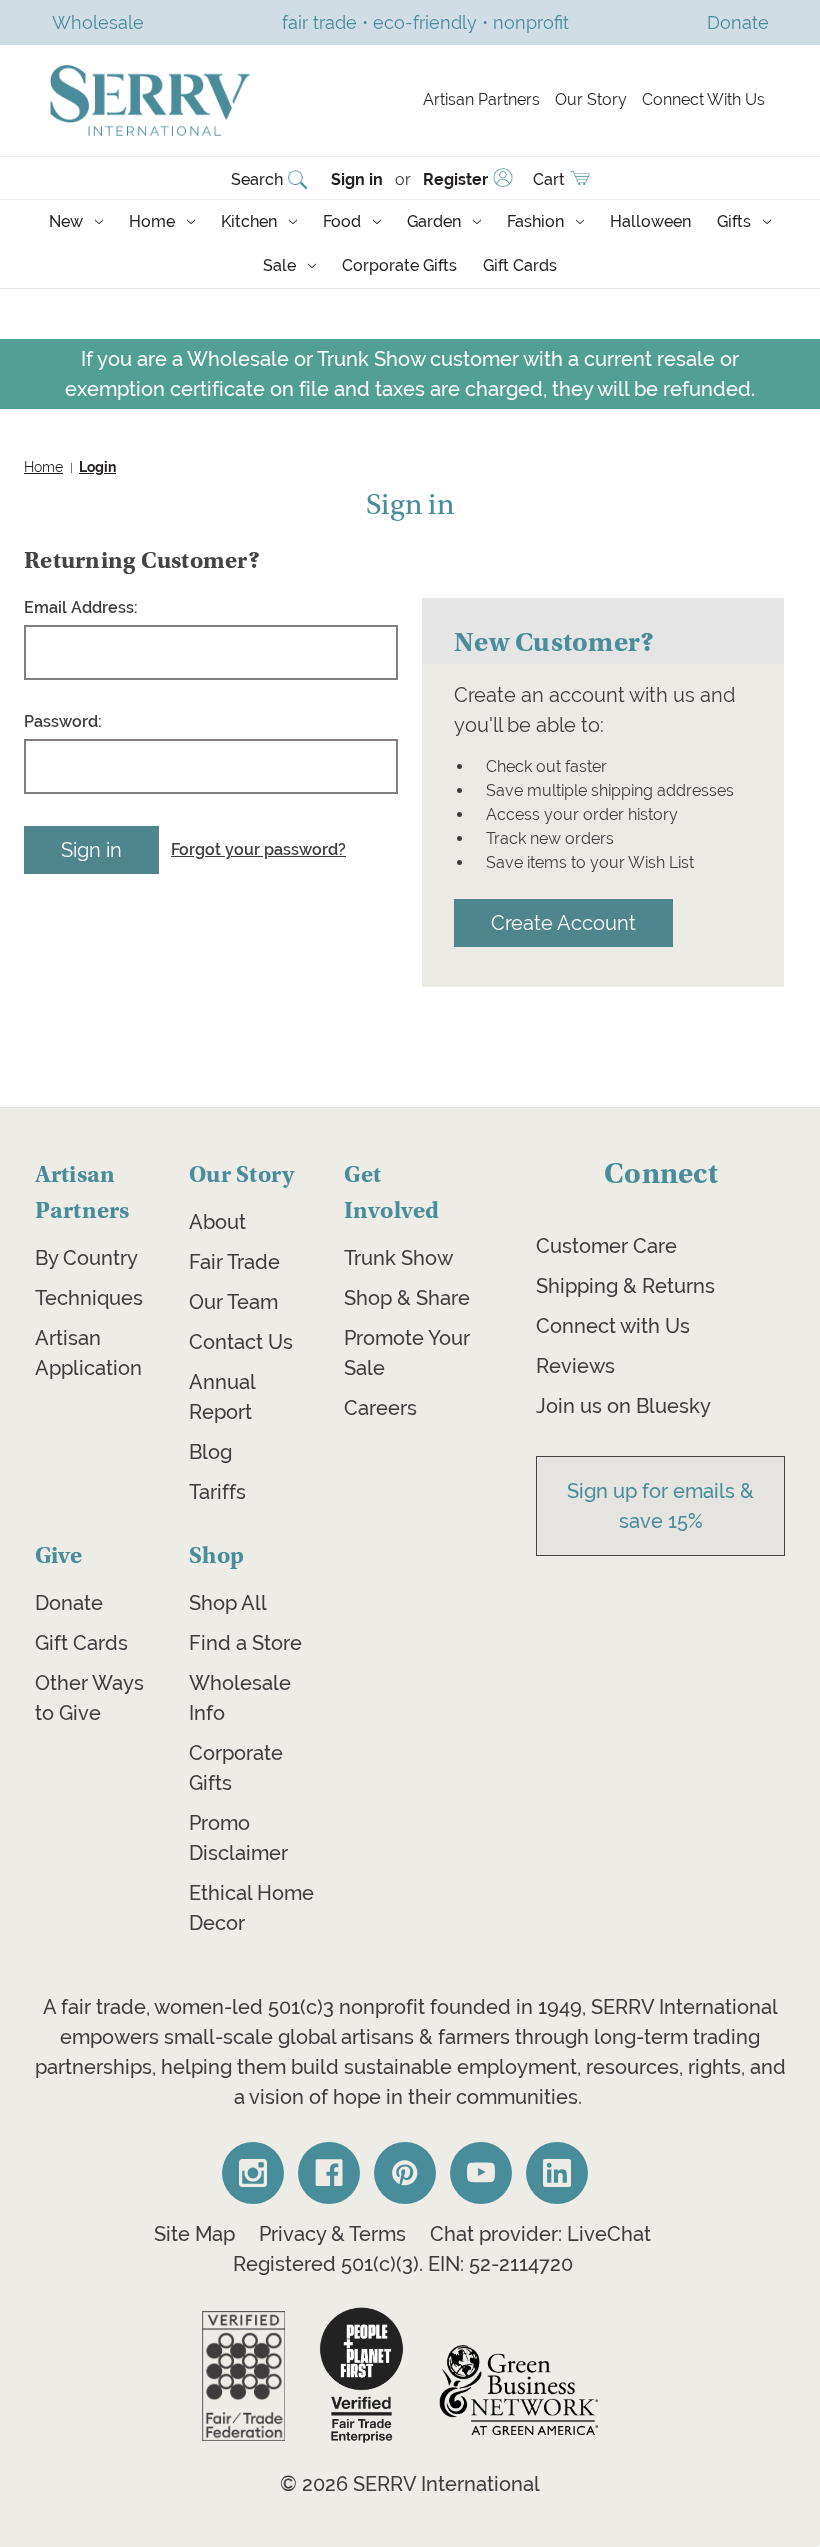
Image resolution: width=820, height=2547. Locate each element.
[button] (243, 2376)
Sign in (357, 179)
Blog (210, 1452)
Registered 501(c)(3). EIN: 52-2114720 (403, 2264)
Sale (279, 265)
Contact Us (241, 1342)
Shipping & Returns (625, 1286)
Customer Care (606, 1246)
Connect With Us (703, 99)
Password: (63, 721)
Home (152, 221)
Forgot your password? (258, 849)
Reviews (575, 1366)
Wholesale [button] (98, 22)
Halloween (650, 221)
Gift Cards (520, 265)
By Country (86, 1258)
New (66, 221)
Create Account (563, 922)
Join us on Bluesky (623, 1406)
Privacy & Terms (332, 2234)
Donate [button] (738, 22)
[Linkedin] (557, 2173)
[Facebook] (329, 2173)
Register (455, 179)
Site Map (194, 2234)
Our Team (233, 1302)
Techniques (89, 1298)
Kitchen (249, 221)
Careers (380, 1408)
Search (257, 179)
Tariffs (217, 1492)
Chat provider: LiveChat (540, 2234)
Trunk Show (398, 1258)
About (217, 1222)
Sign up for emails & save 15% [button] (660, 1506)
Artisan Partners (481, 99)
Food (342, 221)
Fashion (535, 221)
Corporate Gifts (399, 265)
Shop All (228, 1603)
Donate (69, 1603)
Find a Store (245, 1643)
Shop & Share (407, 1298)
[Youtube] (481, 2173)
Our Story (591, 99)
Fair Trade (234, 1262)
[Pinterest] (405, 2173)
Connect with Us (613, 1326)
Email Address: (81, 607)
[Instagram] (253, 2173)
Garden (434, 221)
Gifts (734, 221)
